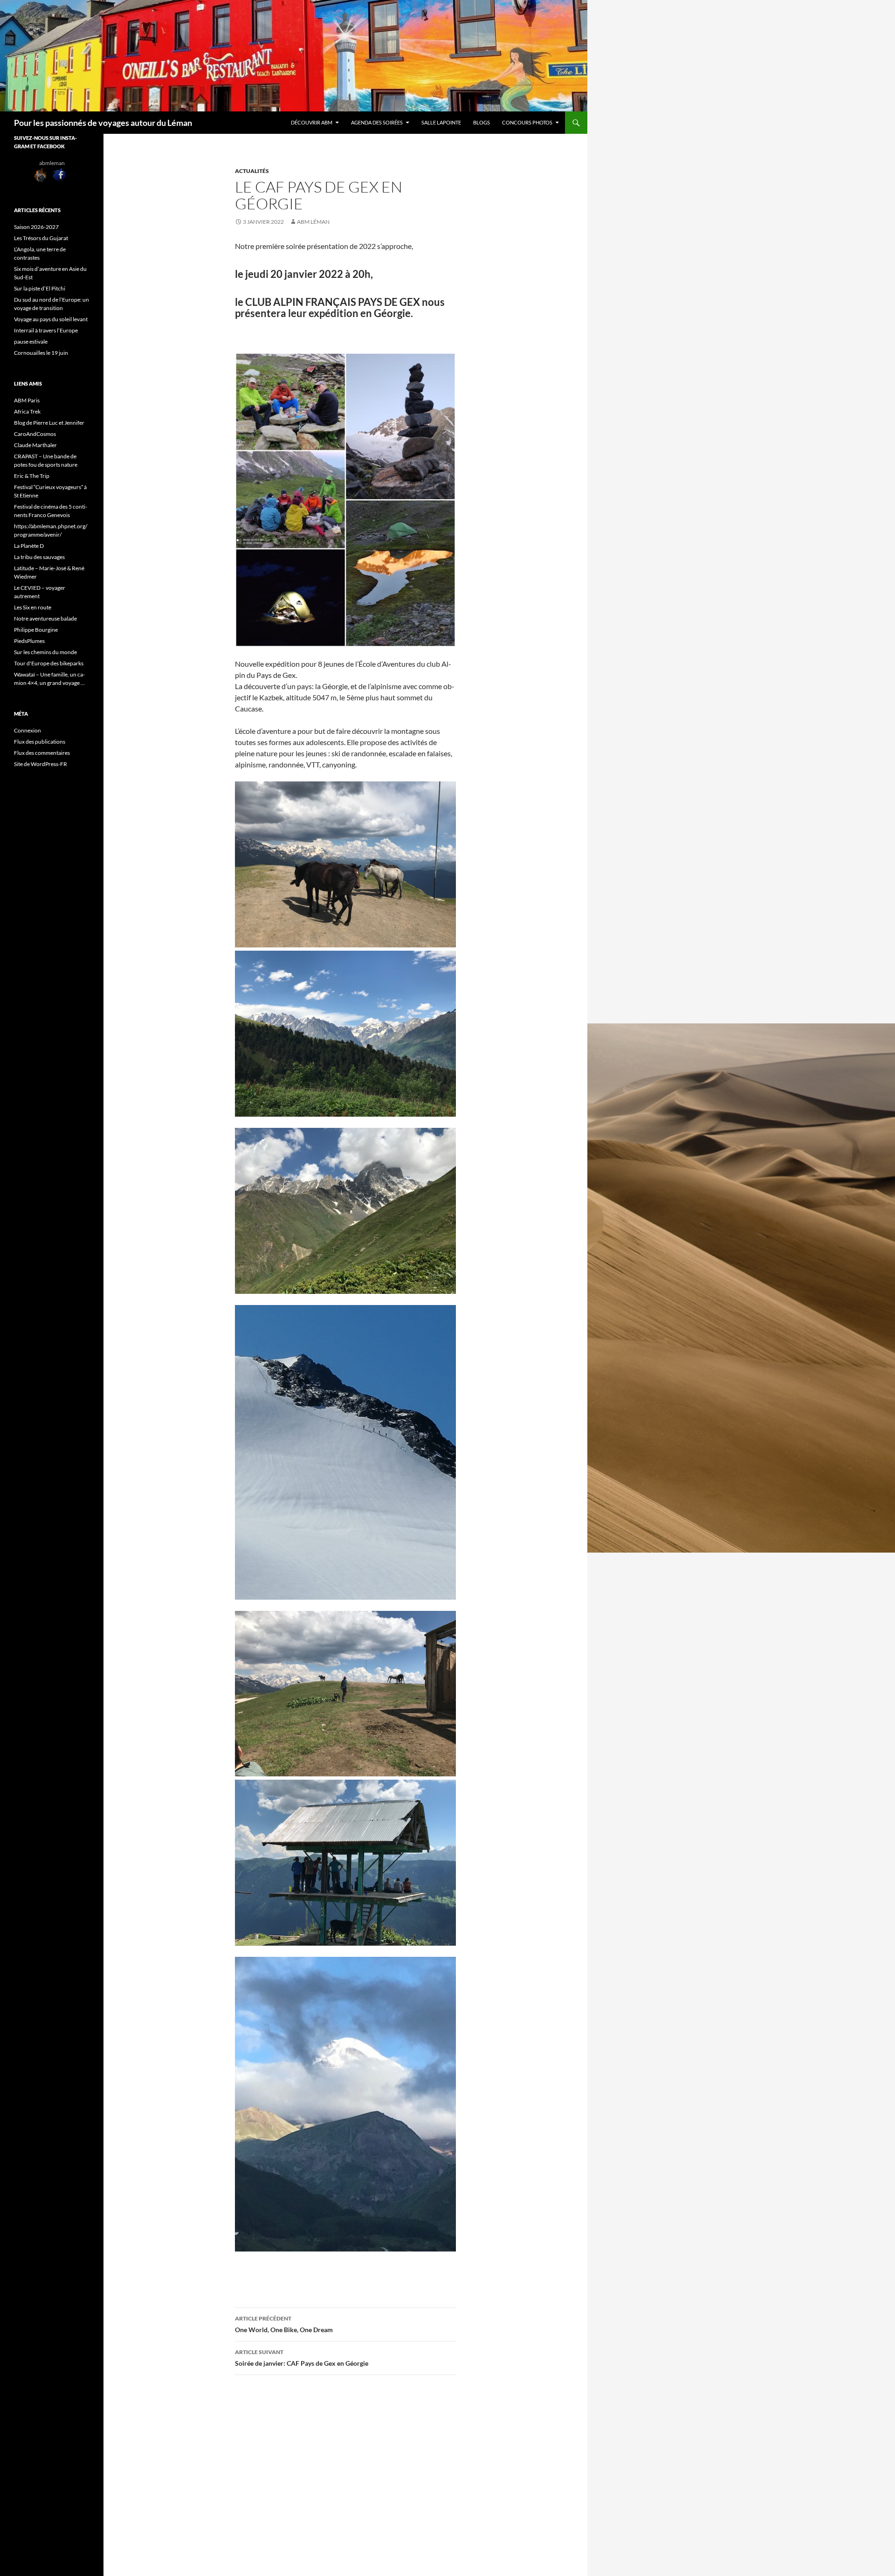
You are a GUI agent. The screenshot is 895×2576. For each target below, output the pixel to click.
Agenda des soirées (377, 122)
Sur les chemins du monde (45, 652)
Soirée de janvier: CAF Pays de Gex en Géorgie (302, 2358)
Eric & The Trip (32, 476)
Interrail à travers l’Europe (46, 330)
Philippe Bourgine (36, 630)
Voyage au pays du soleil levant (52, 319)
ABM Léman (313, 222)
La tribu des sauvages (39, 557)
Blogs (482, 122)
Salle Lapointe (441, 122)
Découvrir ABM (312, 122)
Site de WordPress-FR (41, 764)
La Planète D (29, 546)
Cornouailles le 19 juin (41, 353)
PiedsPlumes (29, 641)
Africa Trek (27, 411)
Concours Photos (527, 122)
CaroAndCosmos (35, 434)
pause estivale (31, 342)
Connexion (28, 730)
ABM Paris (27, 400)
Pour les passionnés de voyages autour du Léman (103, 123)
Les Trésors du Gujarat (41, 238)
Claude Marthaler (35, 445)
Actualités (252, 171)
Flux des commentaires (42, 753)
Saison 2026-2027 (36, 227)
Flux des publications (40, 742)
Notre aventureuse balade (45, 618)
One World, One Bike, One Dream (284, 2324)
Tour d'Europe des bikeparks (49, 663)
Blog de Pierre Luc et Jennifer (49, 423)
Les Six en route (33, 607)
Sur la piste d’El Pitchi (40, 288)
